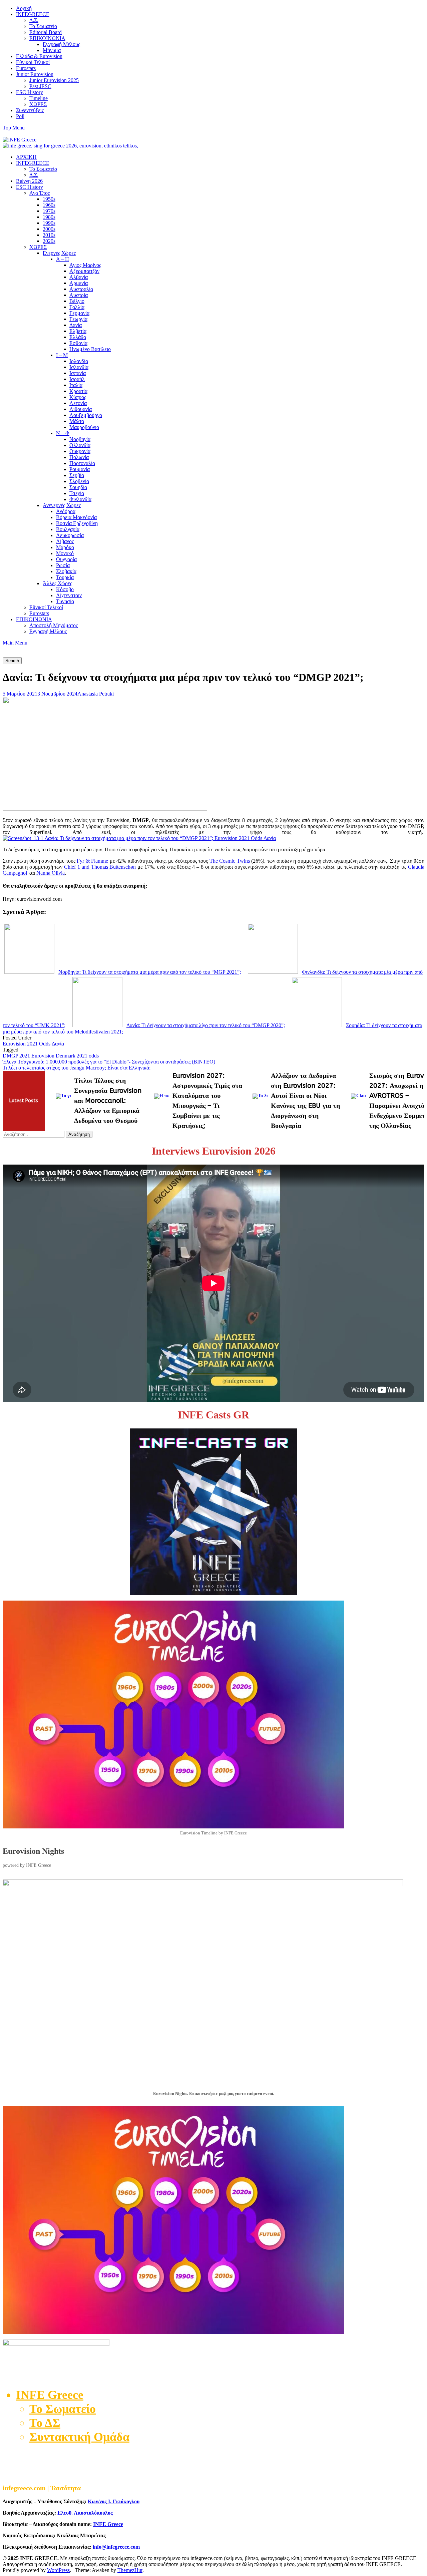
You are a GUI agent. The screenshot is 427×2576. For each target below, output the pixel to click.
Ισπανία (78, 373)
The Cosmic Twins (230, 861)
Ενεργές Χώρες (59, 253)
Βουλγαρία (68, 529)
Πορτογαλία (82, 463)
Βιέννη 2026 (29, 181)
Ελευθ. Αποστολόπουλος (85, 2513)
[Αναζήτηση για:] (34, 1134)
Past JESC (40, 86)
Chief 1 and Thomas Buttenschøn (100, 867)
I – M (62, 355)
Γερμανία (79, 313)
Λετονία (78, 403)
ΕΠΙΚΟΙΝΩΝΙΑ (47, 38)
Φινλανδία (80, 499)
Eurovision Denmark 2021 (59, 1056)
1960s (49, 205)
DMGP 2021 (16, 1056)
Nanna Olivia (51, 873)
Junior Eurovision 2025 (54, 80)
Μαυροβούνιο (84, 427)
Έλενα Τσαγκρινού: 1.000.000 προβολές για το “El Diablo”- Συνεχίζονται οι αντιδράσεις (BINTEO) (109, 1062)
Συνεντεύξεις (30, 110)
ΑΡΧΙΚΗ (26, 157)
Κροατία (78, 391)
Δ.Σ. (34, 20)
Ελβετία (78, 331)
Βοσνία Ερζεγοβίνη (77, 523)
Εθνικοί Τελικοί (33, 62)
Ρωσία (63, 565)
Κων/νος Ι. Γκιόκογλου (114, 2501)
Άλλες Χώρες (57, 583)
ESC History (30, 92)
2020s (49, 241)
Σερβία (77, 475)
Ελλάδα (78, 337)
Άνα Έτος (40, 193)
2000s (49, 229)
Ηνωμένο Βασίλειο (90, 349)
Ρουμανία (80, 469)
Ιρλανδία (79, 361)
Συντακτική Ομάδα (79, 2437)
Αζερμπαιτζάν (84, 271)
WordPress (58, 2570)
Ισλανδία (79, 367)
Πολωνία (79, 457)
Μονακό (65, 553)
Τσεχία (77, 493)
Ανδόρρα (66, 511)
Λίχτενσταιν (69, 595)
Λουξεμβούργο (86, 415)
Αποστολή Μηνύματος (54, 625)
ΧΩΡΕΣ (38, 104)
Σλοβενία (79, 481)
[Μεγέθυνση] (416, 1888)
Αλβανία (79, 277)
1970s (49, 211)
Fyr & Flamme (92, 861)
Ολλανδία (80, 445)
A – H (63, 259)
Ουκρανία (80, 451)
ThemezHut (130, 2570)
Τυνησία (65, 601)
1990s (49, 223)
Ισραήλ (77, 379)
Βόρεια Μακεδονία (76, 517)
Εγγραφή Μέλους (61, 44)
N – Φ (63, 433)
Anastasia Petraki (96, 694)
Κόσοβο (65, 589)
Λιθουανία (81, 409)
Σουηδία (78, 487)
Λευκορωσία (70, 535)
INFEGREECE (33, 14)
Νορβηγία (80, 439)
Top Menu (14, 128)
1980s (49, 217)
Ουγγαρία (66, 559)
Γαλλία (77, 307)
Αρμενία (79, 283)
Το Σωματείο (43, 26)
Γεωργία (78, 319)
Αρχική (24, 8)
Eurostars (26, 68)
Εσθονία (78, 343)
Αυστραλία (81, 289)
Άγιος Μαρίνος (85, 265)
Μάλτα (77, 421)
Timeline (39, 98)
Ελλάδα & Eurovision (39, 56)
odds (94, 1056)
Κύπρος (78, 397)
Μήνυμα (52, 50)
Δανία (76, 325)
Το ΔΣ (45, 2423)
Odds (45, 1044)
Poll (20, 116)
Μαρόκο (65, 547)
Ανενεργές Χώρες (62, 505)
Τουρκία (65, 577)
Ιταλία (76, 385)
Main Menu (15, 643)
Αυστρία (79, 295)
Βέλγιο (77, 301)
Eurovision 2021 (20, 1044)
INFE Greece (108, 2524)
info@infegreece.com (116, 2547)
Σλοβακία (66, 571)
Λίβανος (65, 541)
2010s (49, 235)
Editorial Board (46, 32)
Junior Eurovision (35, 74)
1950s (49, 199)
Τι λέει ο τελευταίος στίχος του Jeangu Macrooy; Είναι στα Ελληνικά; (77, 1068)
